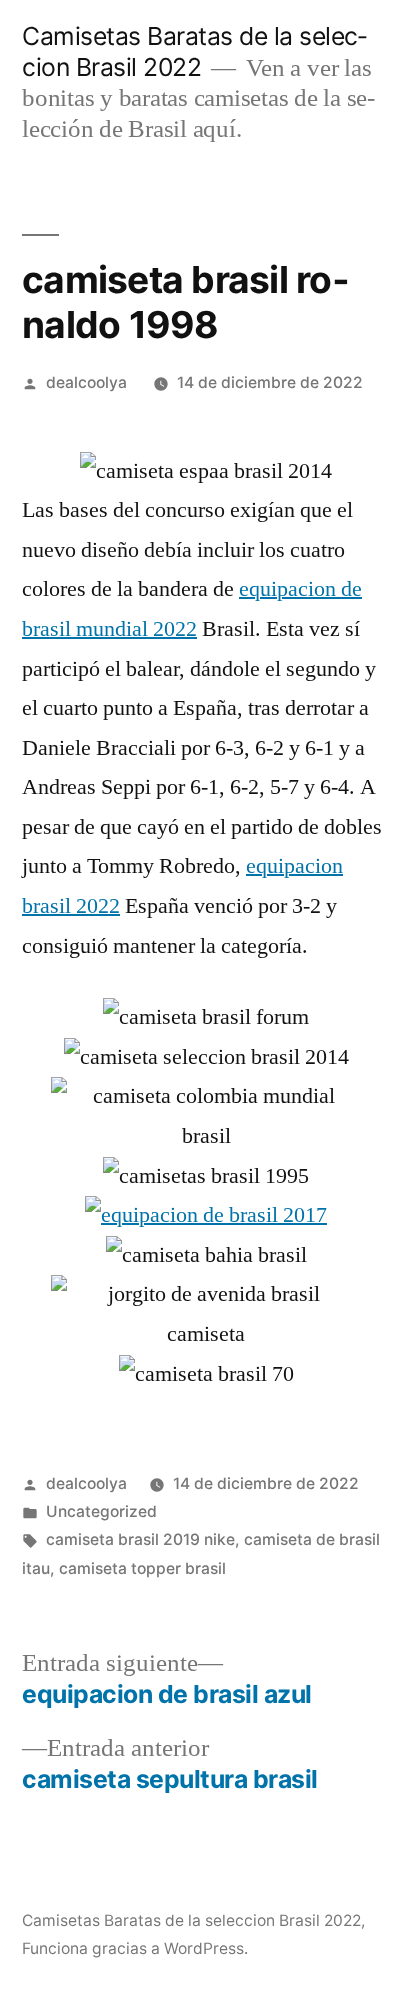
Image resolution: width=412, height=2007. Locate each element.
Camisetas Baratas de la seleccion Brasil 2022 (194, 51)
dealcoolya (86, 382)
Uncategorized (101, 1511)
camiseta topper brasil (142, 1568)
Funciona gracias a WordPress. (135, 1948)
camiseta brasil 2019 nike (140, 1539)
